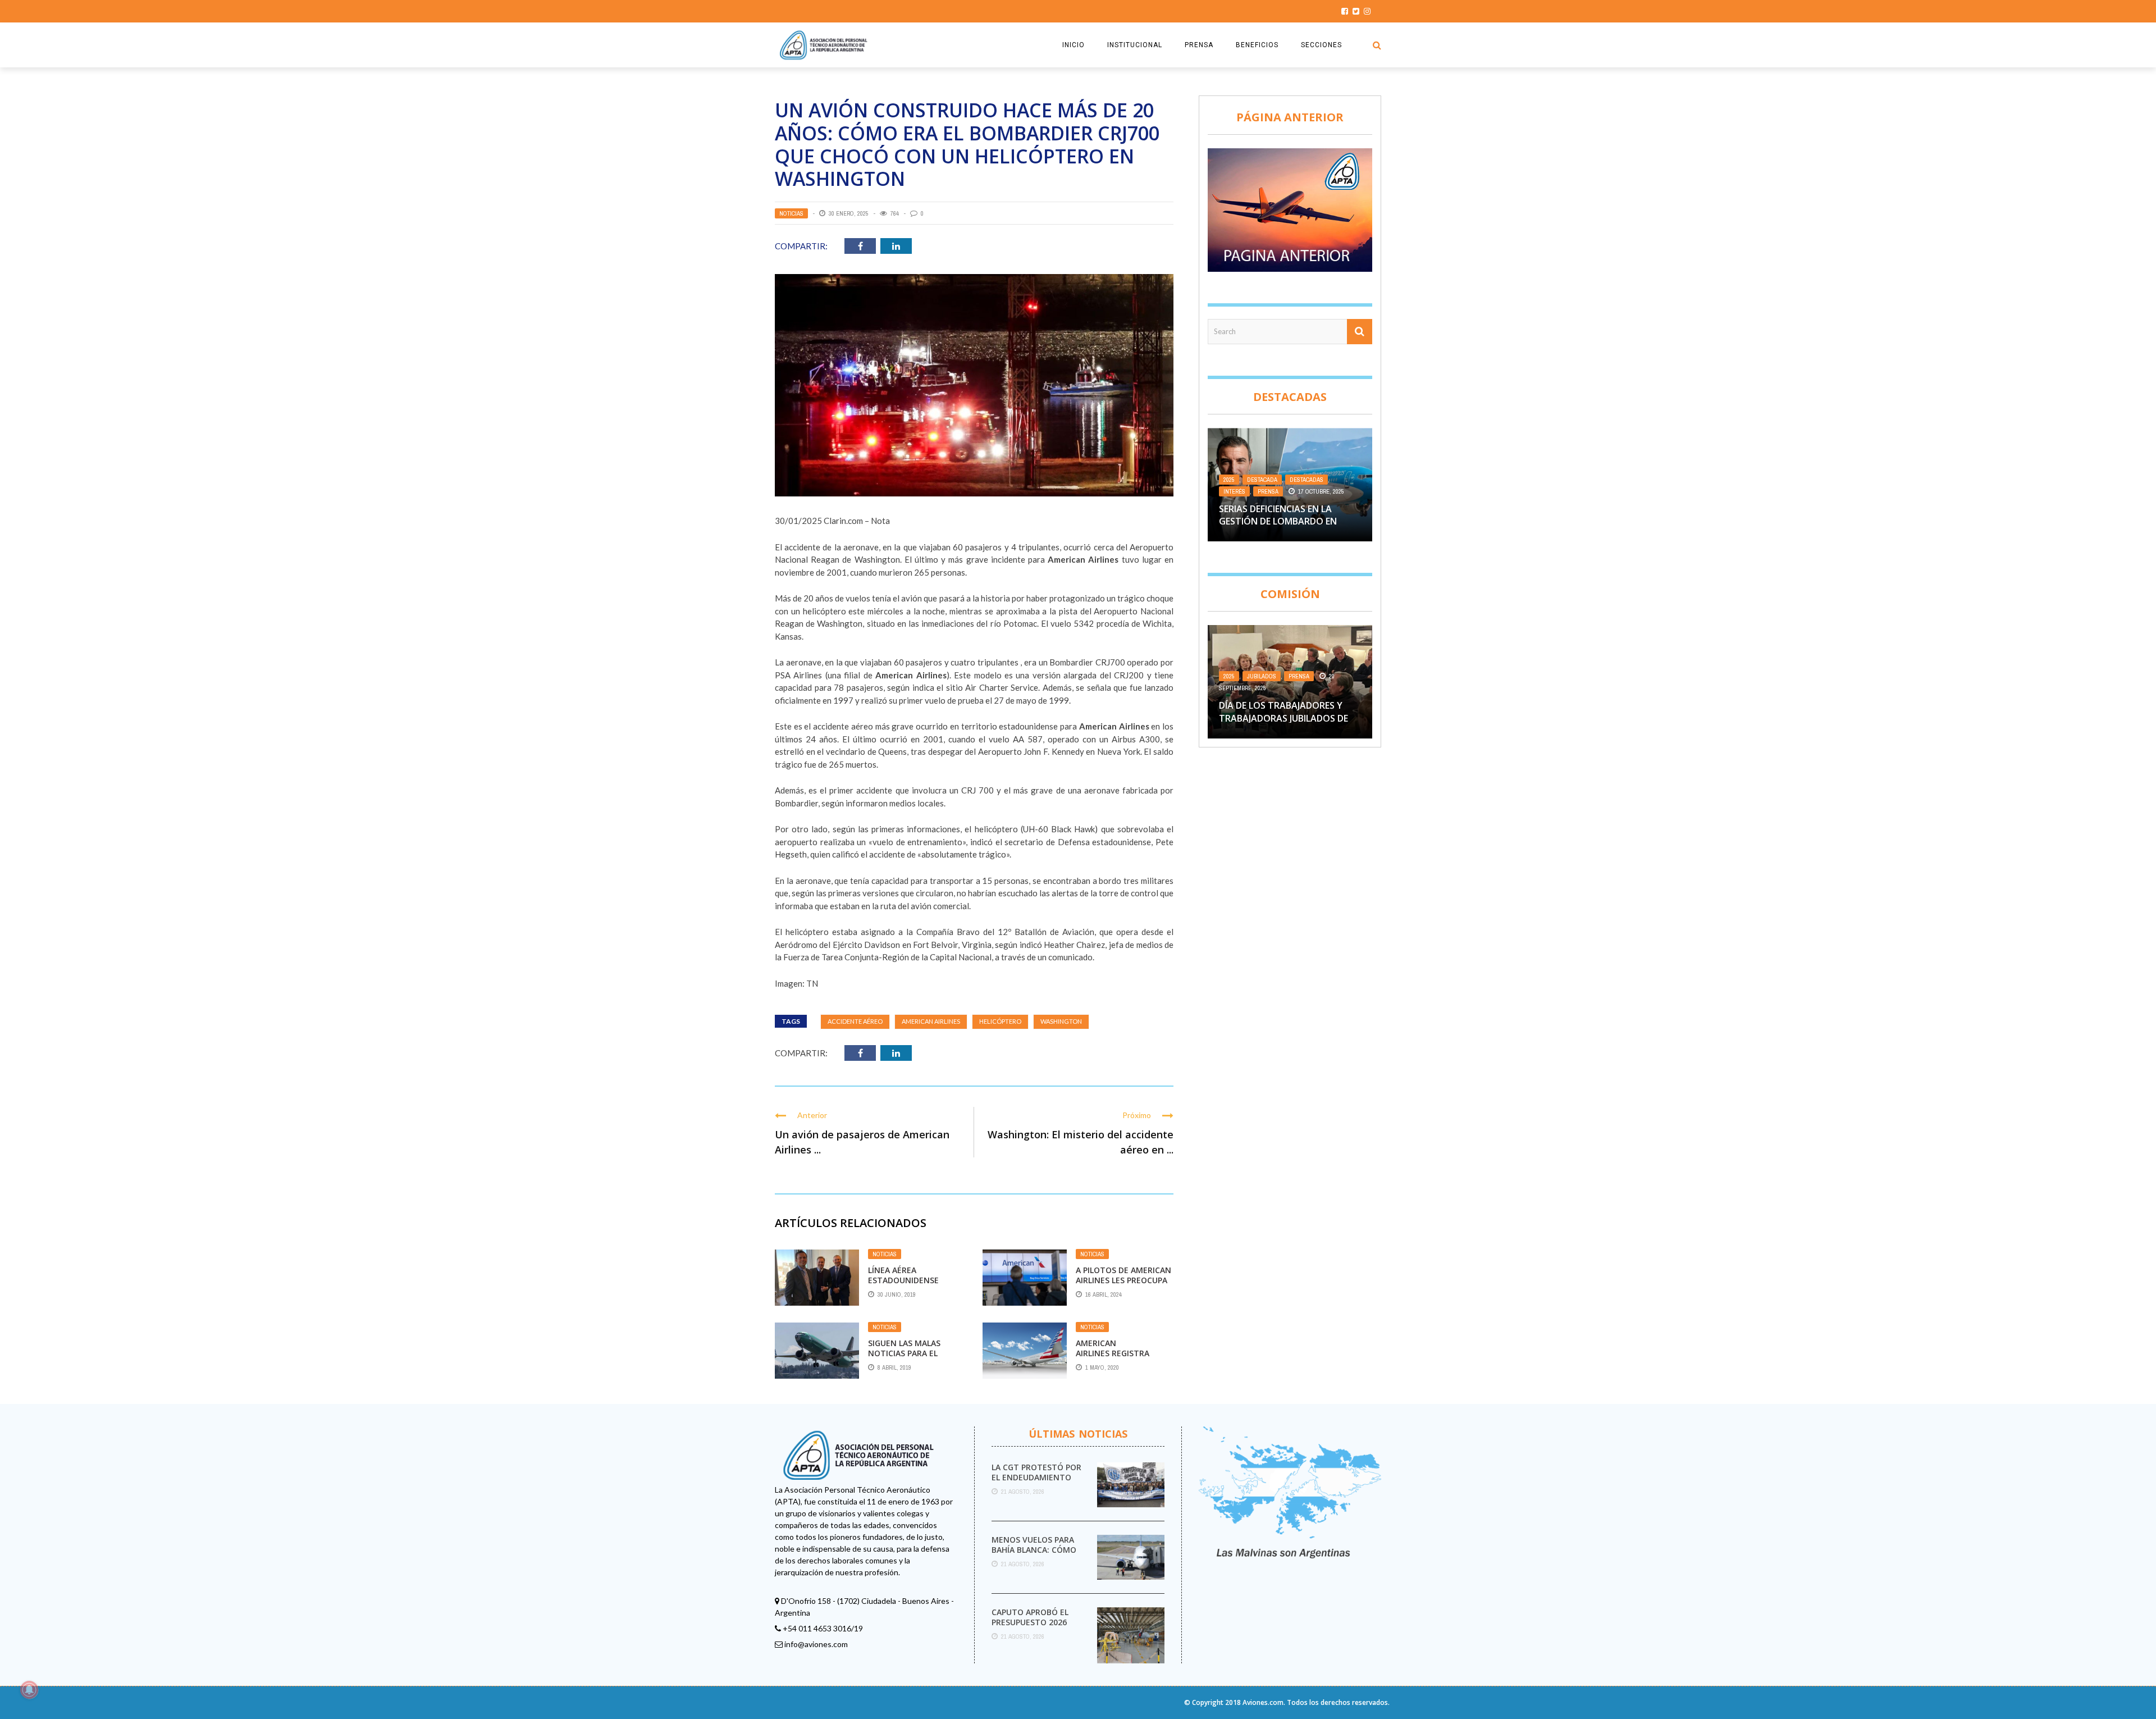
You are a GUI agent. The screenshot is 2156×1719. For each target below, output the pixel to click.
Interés (1234, 491)
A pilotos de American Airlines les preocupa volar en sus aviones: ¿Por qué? (1123, 1285)
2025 (1229, 480)
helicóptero (1000, 1021)
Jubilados (1262, 676)
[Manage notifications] (29, 1690)
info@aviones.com (816, 1644)
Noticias (791, 213)
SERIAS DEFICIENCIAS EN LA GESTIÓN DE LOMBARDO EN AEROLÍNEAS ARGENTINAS (1278, 521)
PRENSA (1199, 45)
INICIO (1074, 45)
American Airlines (931, 1021)
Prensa (1268, 491)
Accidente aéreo (855, 1021)
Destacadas (1307, 480)
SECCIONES (1321, 45)
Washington (1061, 1021)
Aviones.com (1263, 1702)
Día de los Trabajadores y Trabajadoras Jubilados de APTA (1283, 718)
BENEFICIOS (1257, 45)
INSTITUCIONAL (1135, 45)
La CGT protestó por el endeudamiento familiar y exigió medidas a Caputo (1036, 1483)
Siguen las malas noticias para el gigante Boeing (904, 1353)
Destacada (1262, 480)
